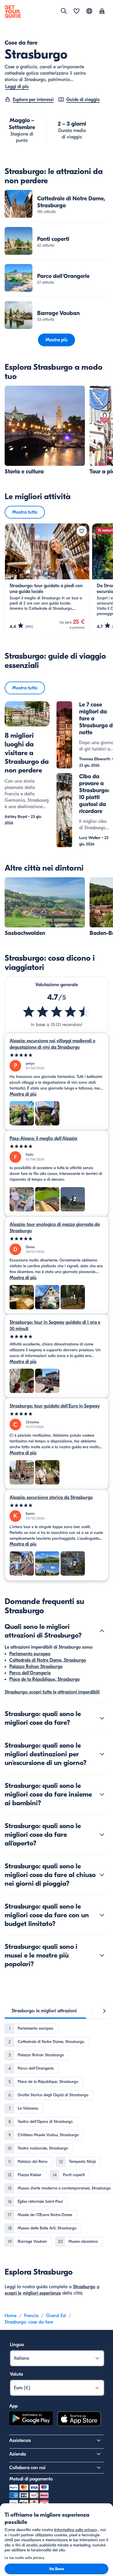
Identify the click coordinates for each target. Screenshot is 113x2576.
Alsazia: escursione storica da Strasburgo (51, 1497)
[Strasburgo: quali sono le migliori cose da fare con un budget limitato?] (102, 1915)
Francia (31, 2316)
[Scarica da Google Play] (31, 2420)
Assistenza (20, 2440)
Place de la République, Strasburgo (44, 1679)
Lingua (17, 2345)
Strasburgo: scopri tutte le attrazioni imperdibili (52, 1692)
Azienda (18, 2454)
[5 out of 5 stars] (57, 1055)
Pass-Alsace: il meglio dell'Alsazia (43, 1138)
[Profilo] (102, 12)
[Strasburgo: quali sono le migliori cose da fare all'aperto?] (102, 1834)
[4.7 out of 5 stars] (57, 1012)
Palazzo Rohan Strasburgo (36, 1667)
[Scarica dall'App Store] (79, 2420)
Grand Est (56, 2316)
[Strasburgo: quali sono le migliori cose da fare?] (102, 1718)
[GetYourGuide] (13, 12)
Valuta (16, 2374)
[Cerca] (64, 11)
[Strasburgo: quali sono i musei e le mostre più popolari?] (102, 1955)
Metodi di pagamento (31, 2479)
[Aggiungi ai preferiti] (82, 531)
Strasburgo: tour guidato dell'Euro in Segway (55, 1406)
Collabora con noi (27, 2468)
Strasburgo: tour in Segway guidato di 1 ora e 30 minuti (55, 1325)
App (13, 2406)
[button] (57, 204)
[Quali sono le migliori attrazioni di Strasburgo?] (102, 1631)
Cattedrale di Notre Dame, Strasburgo (48, 1660)
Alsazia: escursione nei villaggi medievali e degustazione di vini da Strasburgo (52, 1044)
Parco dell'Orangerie (30, 1673)
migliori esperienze (42, 2293)
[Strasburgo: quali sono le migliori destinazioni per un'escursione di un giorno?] (102, 1754)
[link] (57, 204)
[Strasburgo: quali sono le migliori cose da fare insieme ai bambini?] (102, 1794)
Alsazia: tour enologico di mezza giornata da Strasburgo (55, 1228)
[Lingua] (89, 11)
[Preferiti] (76, 12)
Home (11, 2316)
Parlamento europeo (30, 1654)
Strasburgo (84, 2287)
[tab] (44, 2011)
